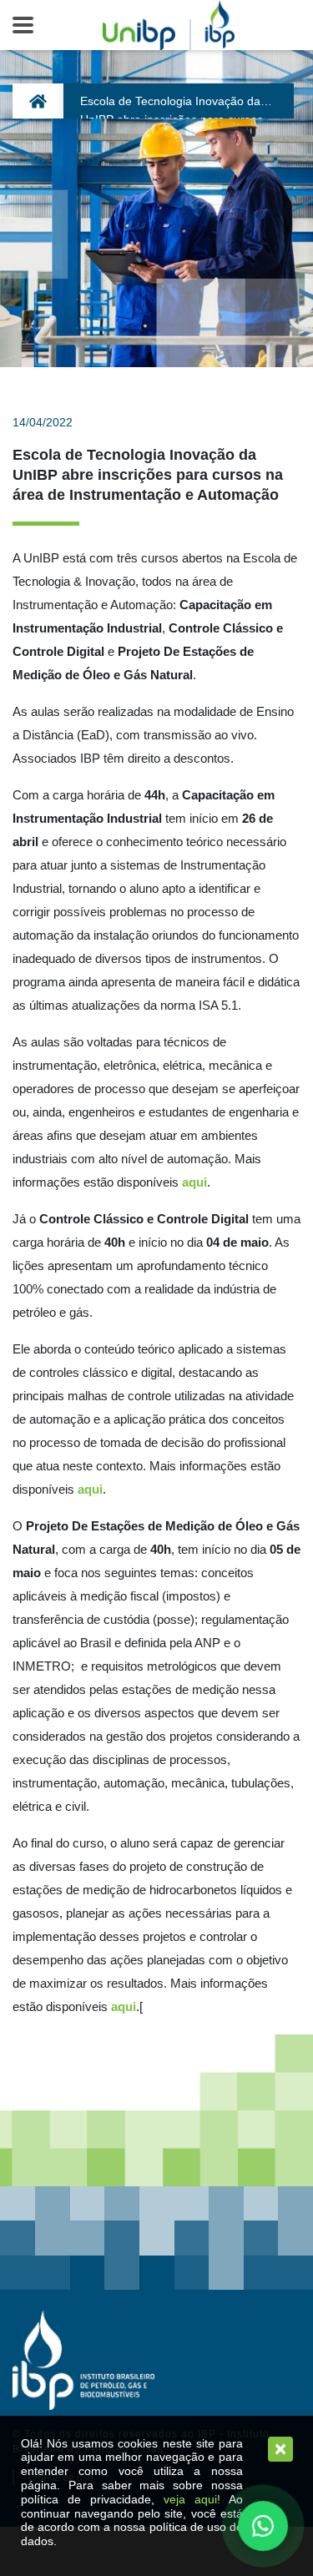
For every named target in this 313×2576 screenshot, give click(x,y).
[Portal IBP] (83, 2360)
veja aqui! (192, 2499)
